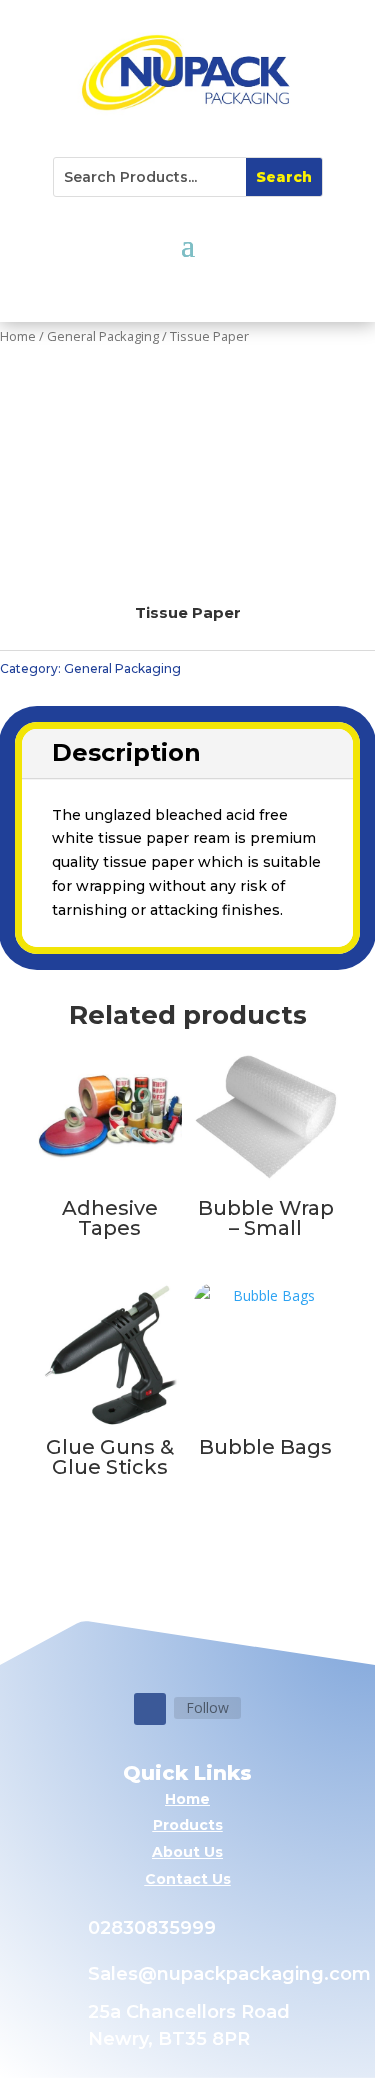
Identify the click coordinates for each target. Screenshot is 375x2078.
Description (126, 752)
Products (188, 1825)
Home (18, 336)
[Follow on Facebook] (150, 1709)
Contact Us (188, 1879)
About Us (187, 1852)
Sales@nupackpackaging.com (229, 1974)
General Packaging (103, 336)
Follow (207, 1707)
